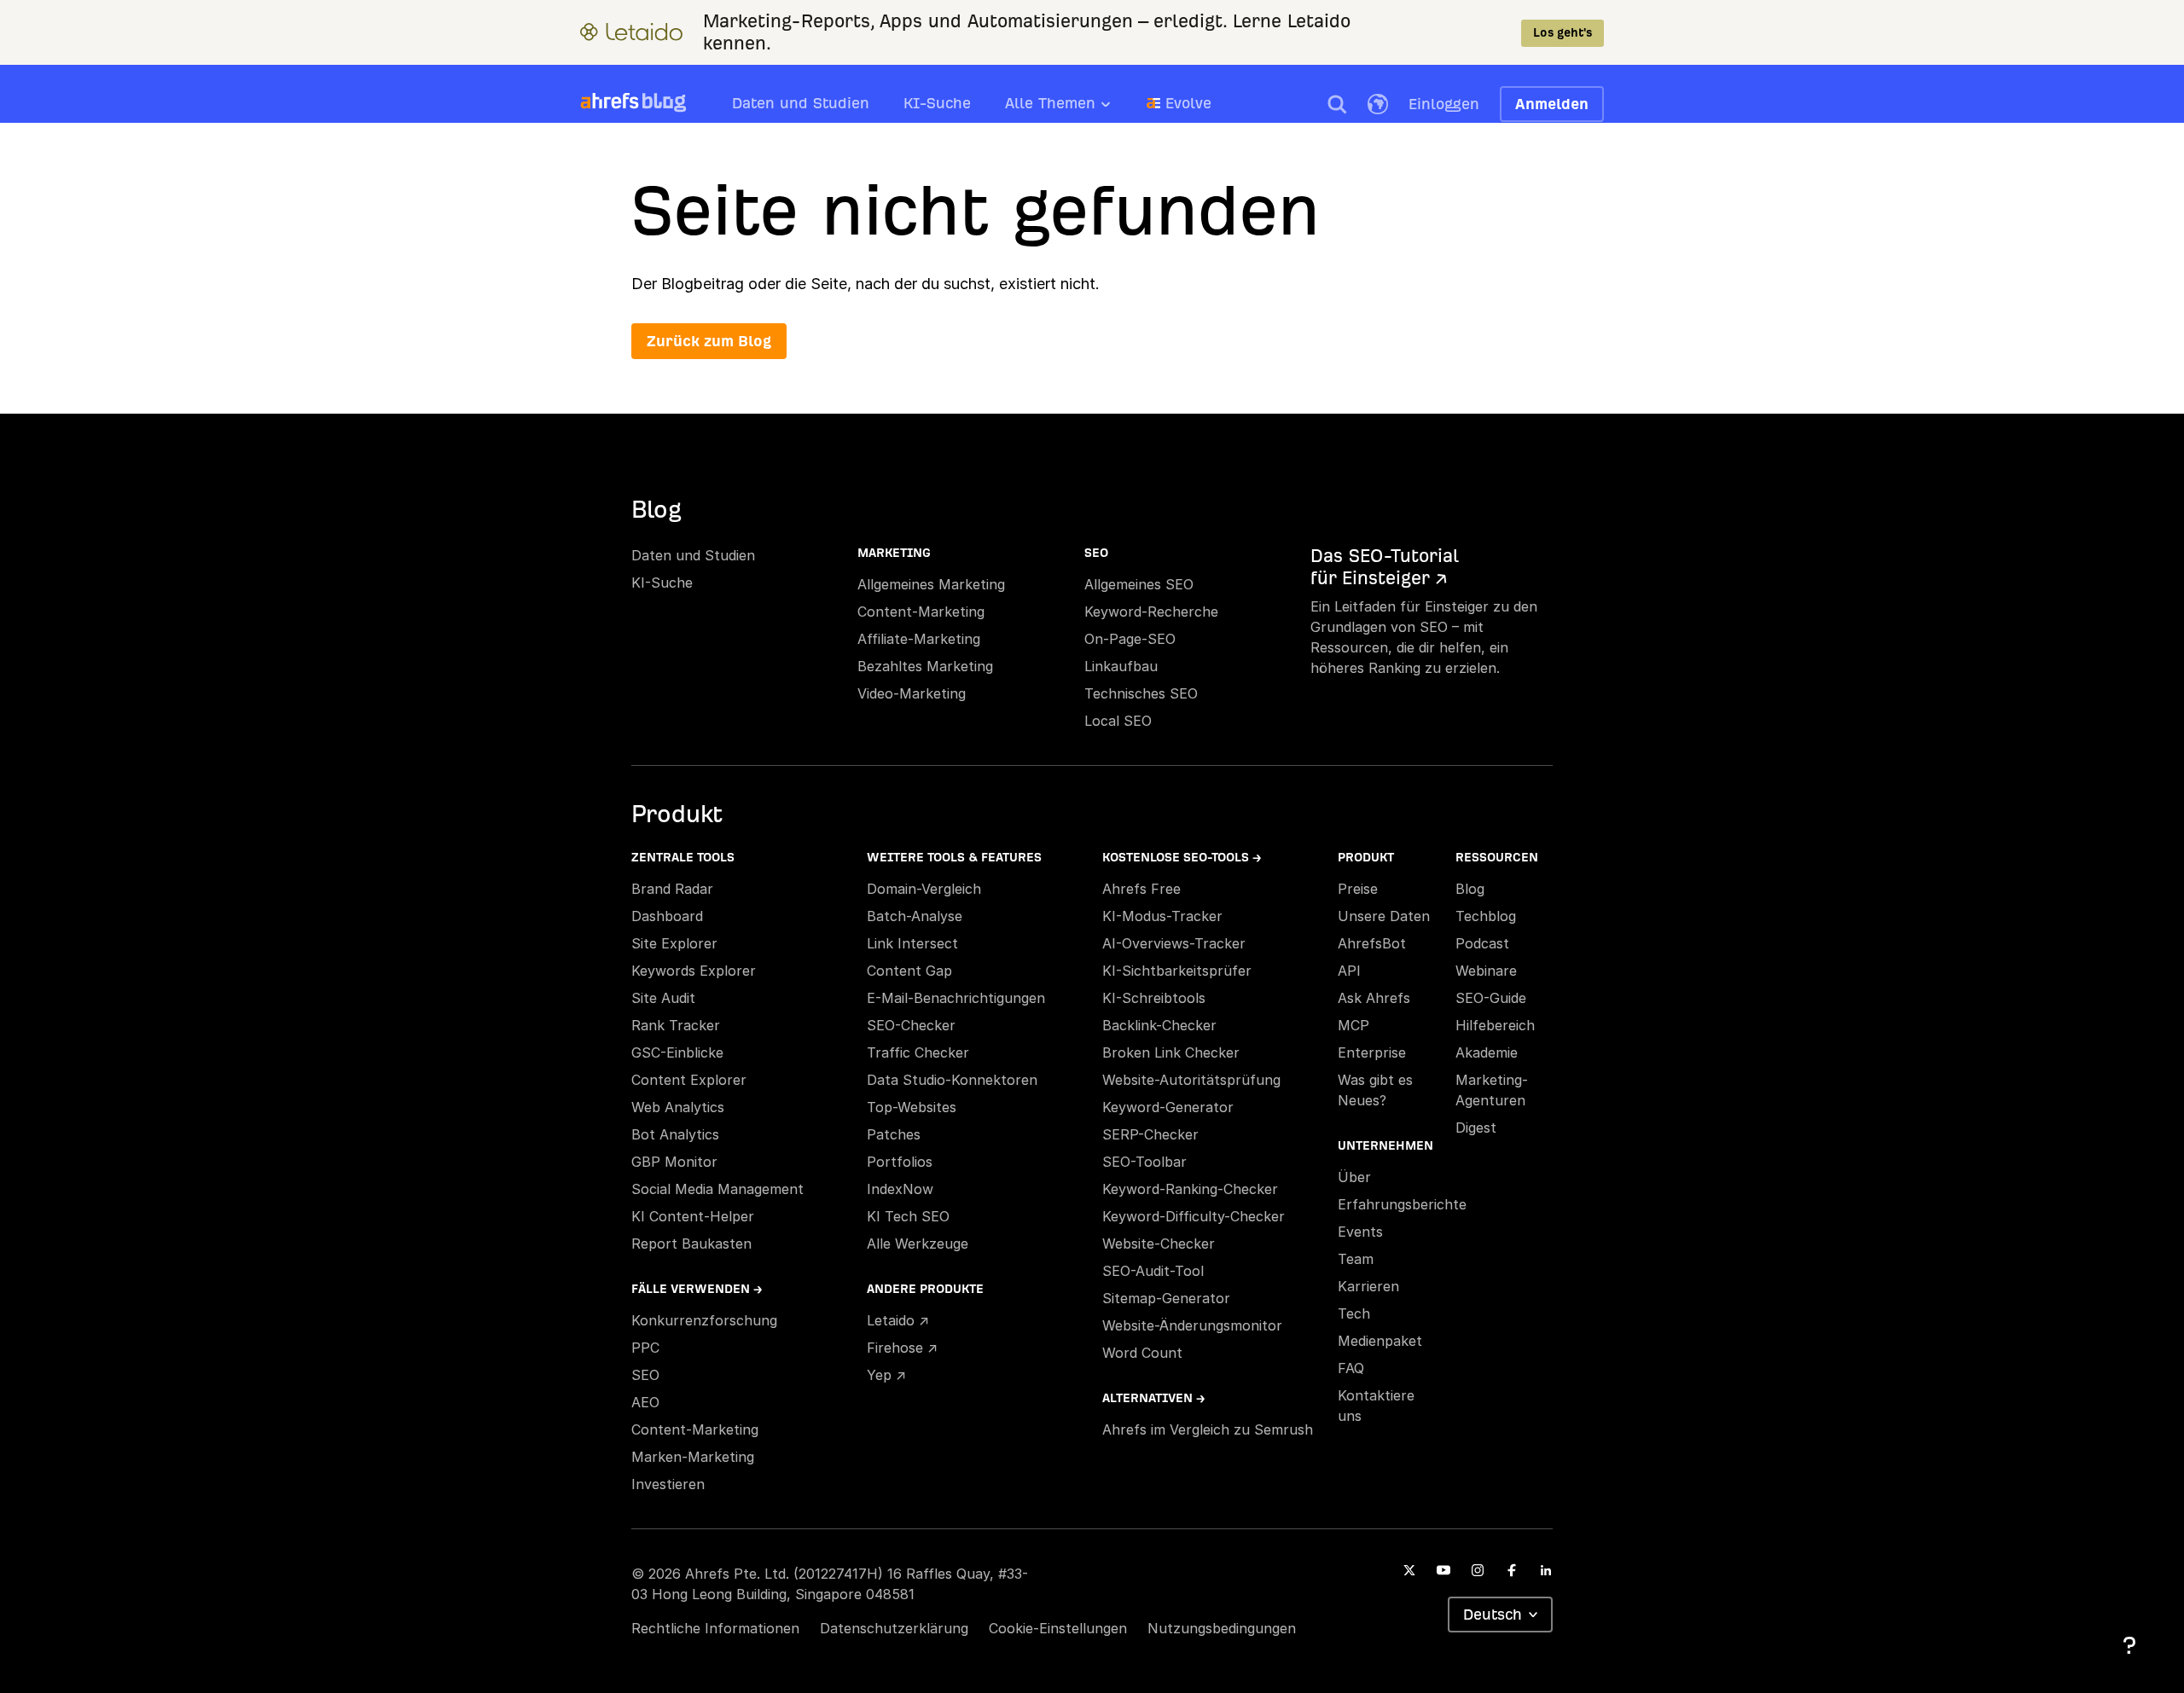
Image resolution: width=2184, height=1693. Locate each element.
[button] (1337, 104)
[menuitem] (1076, 108)
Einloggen (1444, 104)
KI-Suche (937, 103)
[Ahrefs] (610, 101)
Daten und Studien (801, 103)
